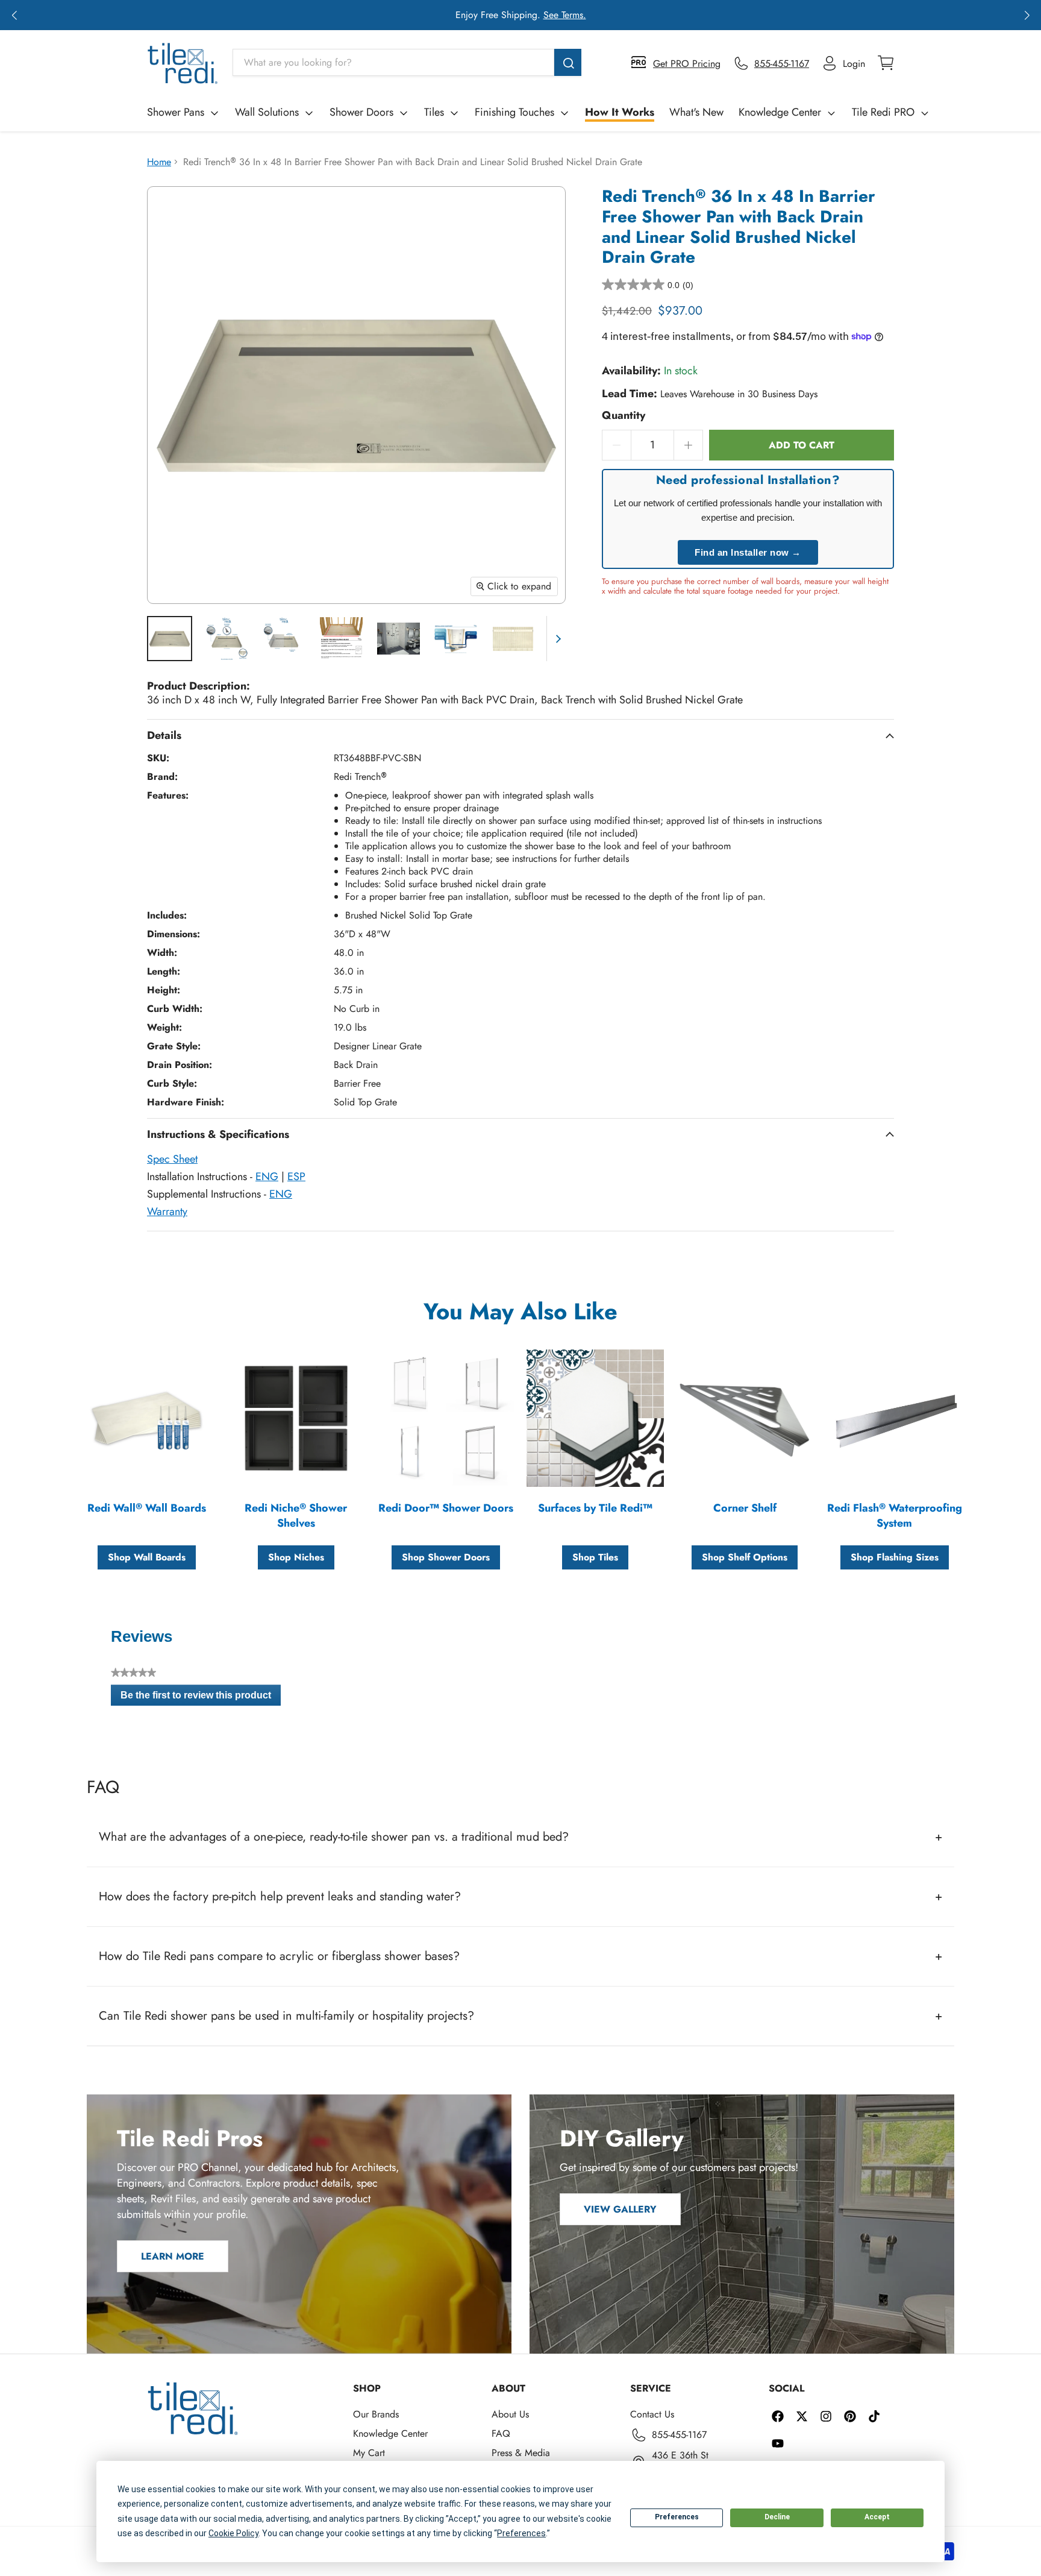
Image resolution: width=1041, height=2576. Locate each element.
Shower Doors (361, 112)
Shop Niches (296, 1557)
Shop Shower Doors (446, 1557)
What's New (696, 112)
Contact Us (652, 2414)
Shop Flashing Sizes (895, 1557)
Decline (777, 2517)
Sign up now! (635, 15)
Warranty (167, 1211)
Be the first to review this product (201, 1698)
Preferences (677, 2517)
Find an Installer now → (748, 552)
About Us (510, 2414)
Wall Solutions (267, 112)
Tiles (434, 112)
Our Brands (376, 2414)
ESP (296, 1176)
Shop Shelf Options (745, 1557)
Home (159, 162)
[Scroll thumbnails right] (556, 639)
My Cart (369, 2453)
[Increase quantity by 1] (689, 445)
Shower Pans (176, 112)
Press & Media (521, 2453)
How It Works (620, 112)
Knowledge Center (780, 112)
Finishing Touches (514, 112)
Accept (877, 2517)
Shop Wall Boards (147, 1557)
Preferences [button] (521, 2533)
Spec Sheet (172, 1159)
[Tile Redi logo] (183, 63)
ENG (267, 1176)
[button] (14, 15)
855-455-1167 (679, 2435)
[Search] (568, 62)
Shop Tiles (595, 1557)
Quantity (624, 416)
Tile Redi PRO (883, 112)
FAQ (501, 2433)
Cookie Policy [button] (233, 2533)
